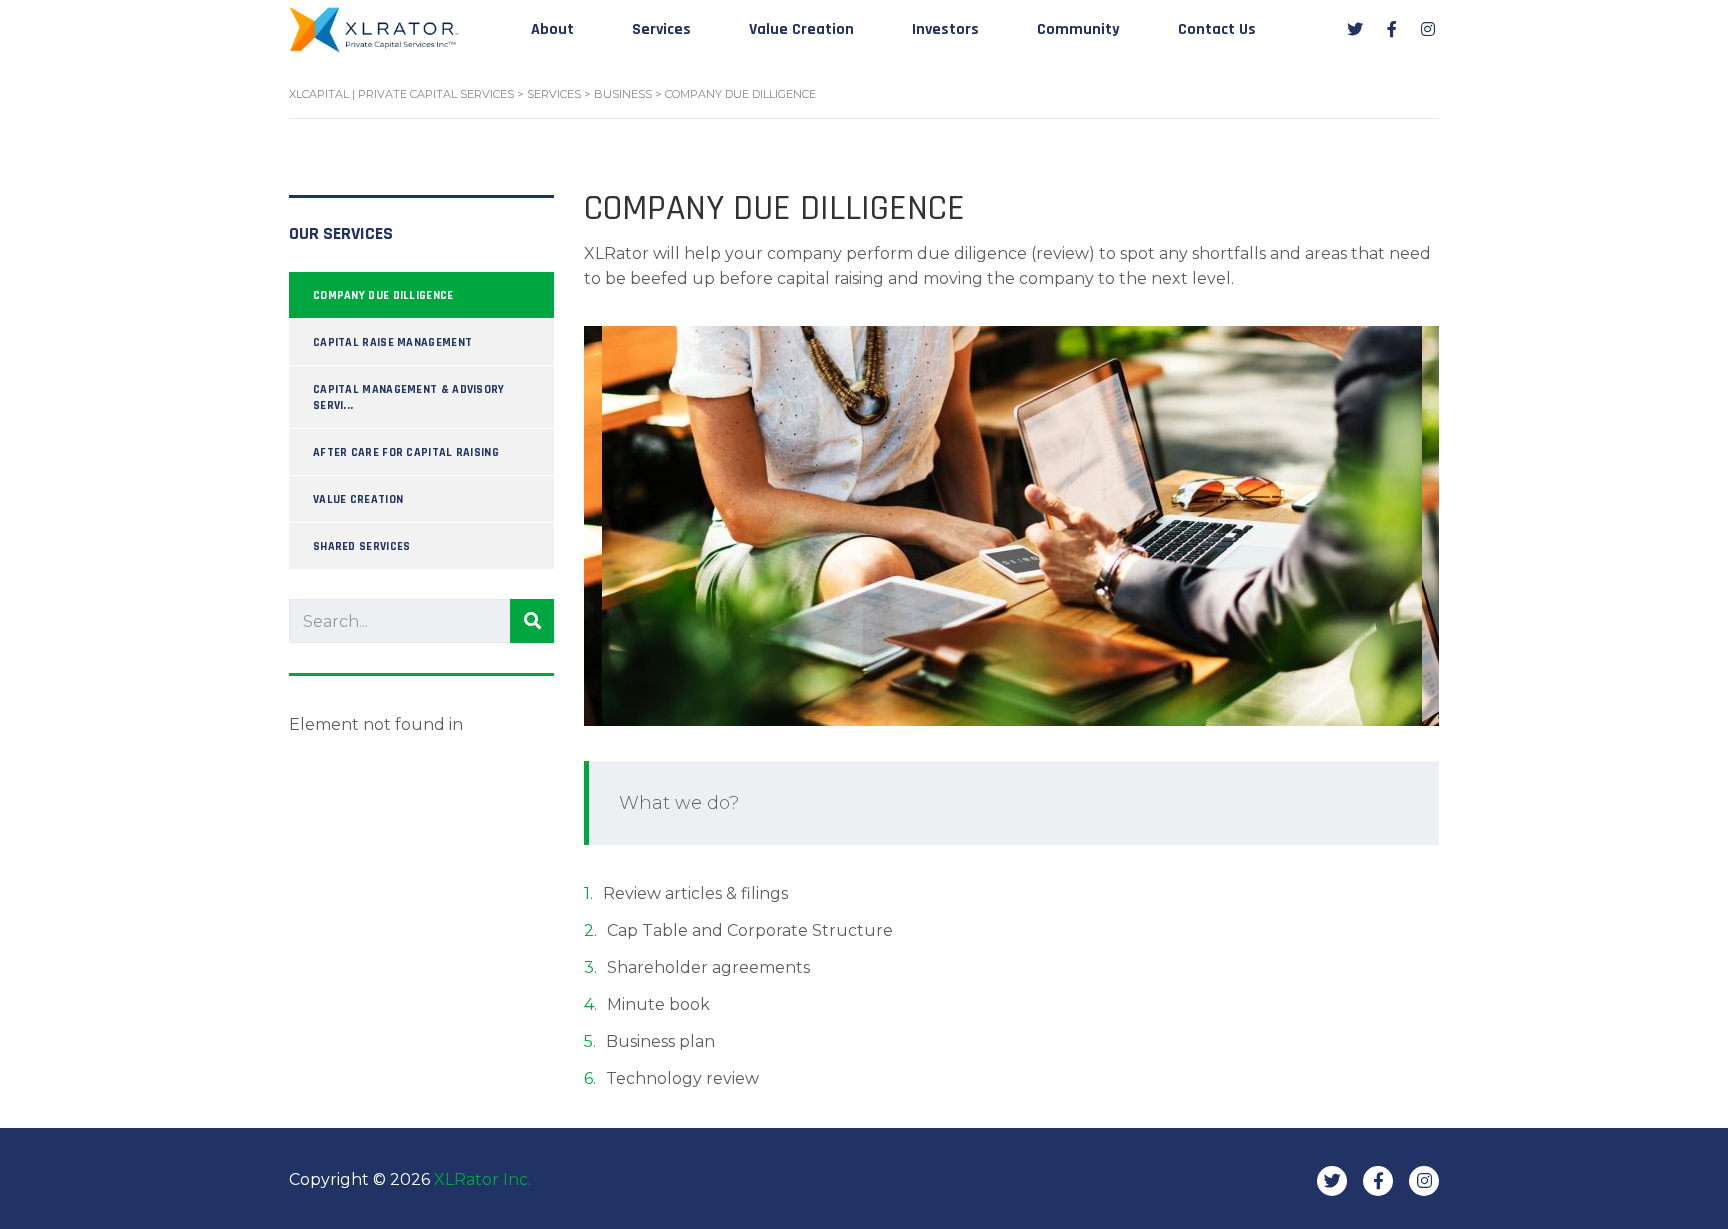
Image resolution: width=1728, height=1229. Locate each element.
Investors (945, 29)
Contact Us (1217, 29)
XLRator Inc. (482, 1179)
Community (1078, 29)
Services (661, 29)
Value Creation (801, 29)
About (552, 29)
